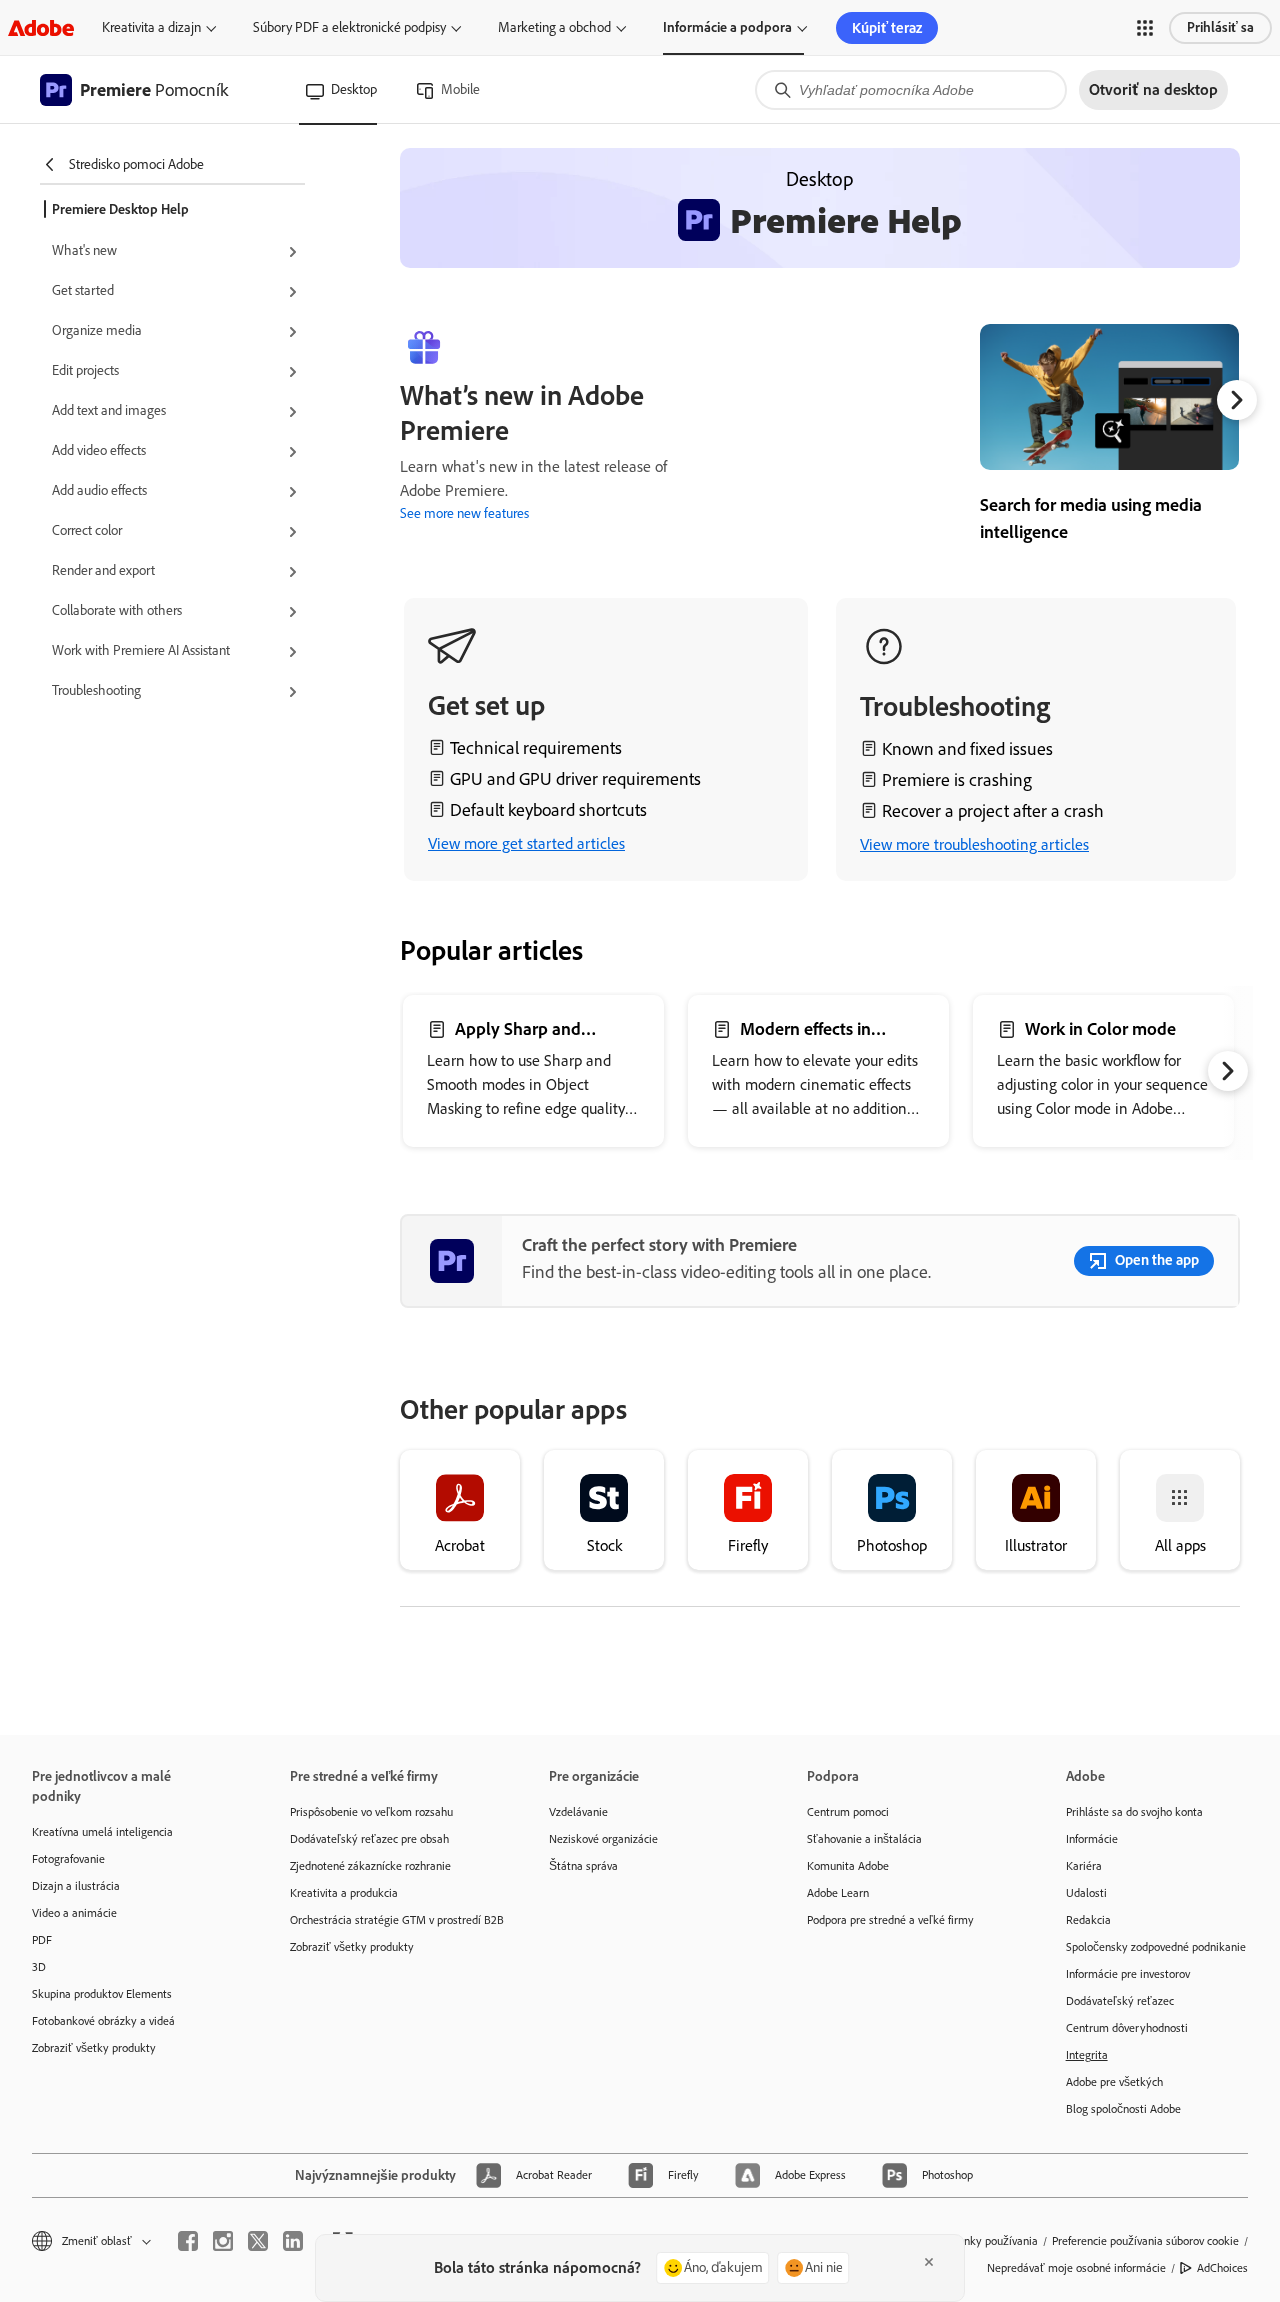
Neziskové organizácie (603, 1839)
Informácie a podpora (727, 27)
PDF (42, 1940)
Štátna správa (583, 1866)
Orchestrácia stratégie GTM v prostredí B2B (389, 1920)
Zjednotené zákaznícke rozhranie (370, 1866)
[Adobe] (41, 27)
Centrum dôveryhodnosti (1127, 2028)
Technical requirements (536, 748)
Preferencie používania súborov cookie (1145, 2241)
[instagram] (223, 2241)
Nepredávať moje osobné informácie (1076, 2268)
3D (39, 1967)
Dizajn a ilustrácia (76, 1886)
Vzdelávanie (578, 1812)
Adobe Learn (838, 1893)
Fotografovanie (68, 1859)
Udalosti (1086, 1893)
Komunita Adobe (848, 1866)
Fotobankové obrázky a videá (103, 2021)
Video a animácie (74, 1913)
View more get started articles (526, 843)
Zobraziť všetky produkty (94, 2048)
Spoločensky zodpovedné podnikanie (1156, 1947)
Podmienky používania (982, 2241)
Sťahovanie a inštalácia (864, 1839)
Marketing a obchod (554, 27)
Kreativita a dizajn (151, 27)
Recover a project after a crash (993, 811)
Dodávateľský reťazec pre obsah (369, 1839)
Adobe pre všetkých (1114, 2082)
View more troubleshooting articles (974, 844)
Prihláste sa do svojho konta (1134, 1812)
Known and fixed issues (967, 749)
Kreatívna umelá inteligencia (102, 1832)
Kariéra (1084, 1866)
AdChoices (1222, 2268)
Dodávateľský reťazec (1120, 2001)
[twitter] (258, 2241)
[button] (1145, 28)
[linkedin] (293, 2241)
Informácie (1092, 1839)
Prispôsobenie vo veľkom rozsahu (371, 1812)
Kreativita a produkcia (344, 1893)
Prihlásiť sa (1220, 27)
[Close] (929, 2262)
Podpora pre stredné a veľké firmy (890, 1920)
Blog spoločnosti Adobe (1123, 2109)
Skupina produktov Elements (102, 1994)
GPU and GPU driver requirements (575, 779)
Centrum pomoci (848, 1812)
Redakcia (1088, 1920)
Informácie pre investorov (1128, 1974)
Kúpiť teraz (887, 28)
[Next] (1237, 400)
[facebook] (188, 2241)
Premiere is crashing (957, 780)
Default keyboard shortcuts (548, 810)
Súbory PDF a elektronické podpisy (349, 27)
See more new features (464, 513)
